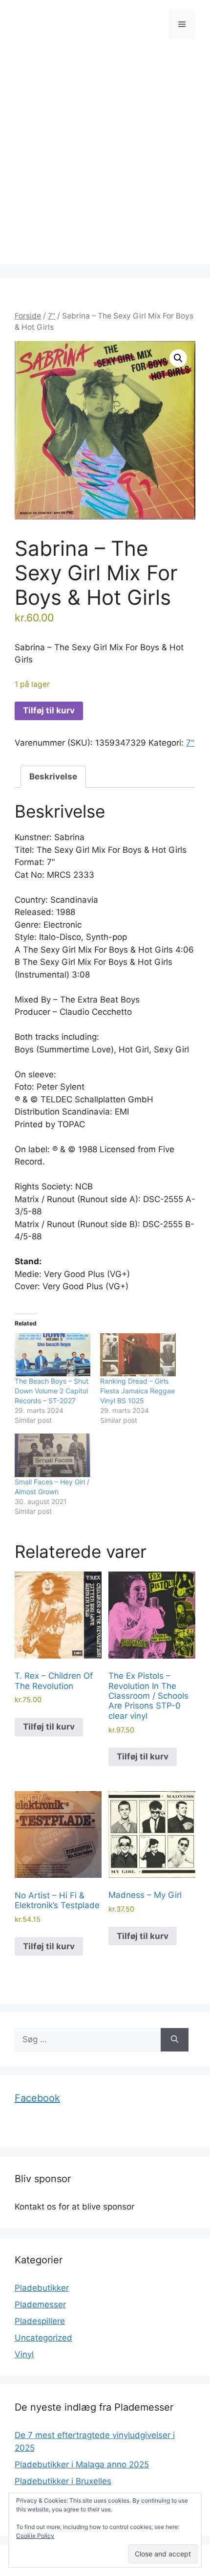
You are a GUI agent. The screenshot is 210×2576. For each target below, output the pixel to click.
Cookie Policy (35, 2536)
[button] (178, 358)
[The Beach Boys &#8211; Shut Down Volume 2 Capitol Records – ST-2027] (52, 1355)
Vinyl (24, 2354)
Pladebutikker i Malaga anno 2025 (82, 2464)
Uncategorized (43, 2338)
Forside (28, 316)
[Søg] (175, 2040)
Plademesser (40, 2304)
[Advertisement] (105, 159)
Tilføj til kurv (49, 710)
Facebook (37, 2098)
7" (52, 316)
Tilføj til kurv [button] (49, 1727)
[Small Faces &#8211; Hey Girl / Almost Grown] (52, 1455)
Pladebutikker (42, 2288)
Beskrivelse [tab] (53, 776)
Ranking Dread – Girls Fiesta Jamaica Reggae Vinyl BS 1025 (137, 1391)
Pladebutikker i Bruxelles (63, 2481)
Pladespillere (40, 2321)
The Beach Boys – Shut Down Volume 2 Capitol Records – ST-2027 (52, 1391)
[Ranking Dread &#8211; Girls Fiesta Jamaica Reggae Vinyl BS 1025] (138, 1355)
